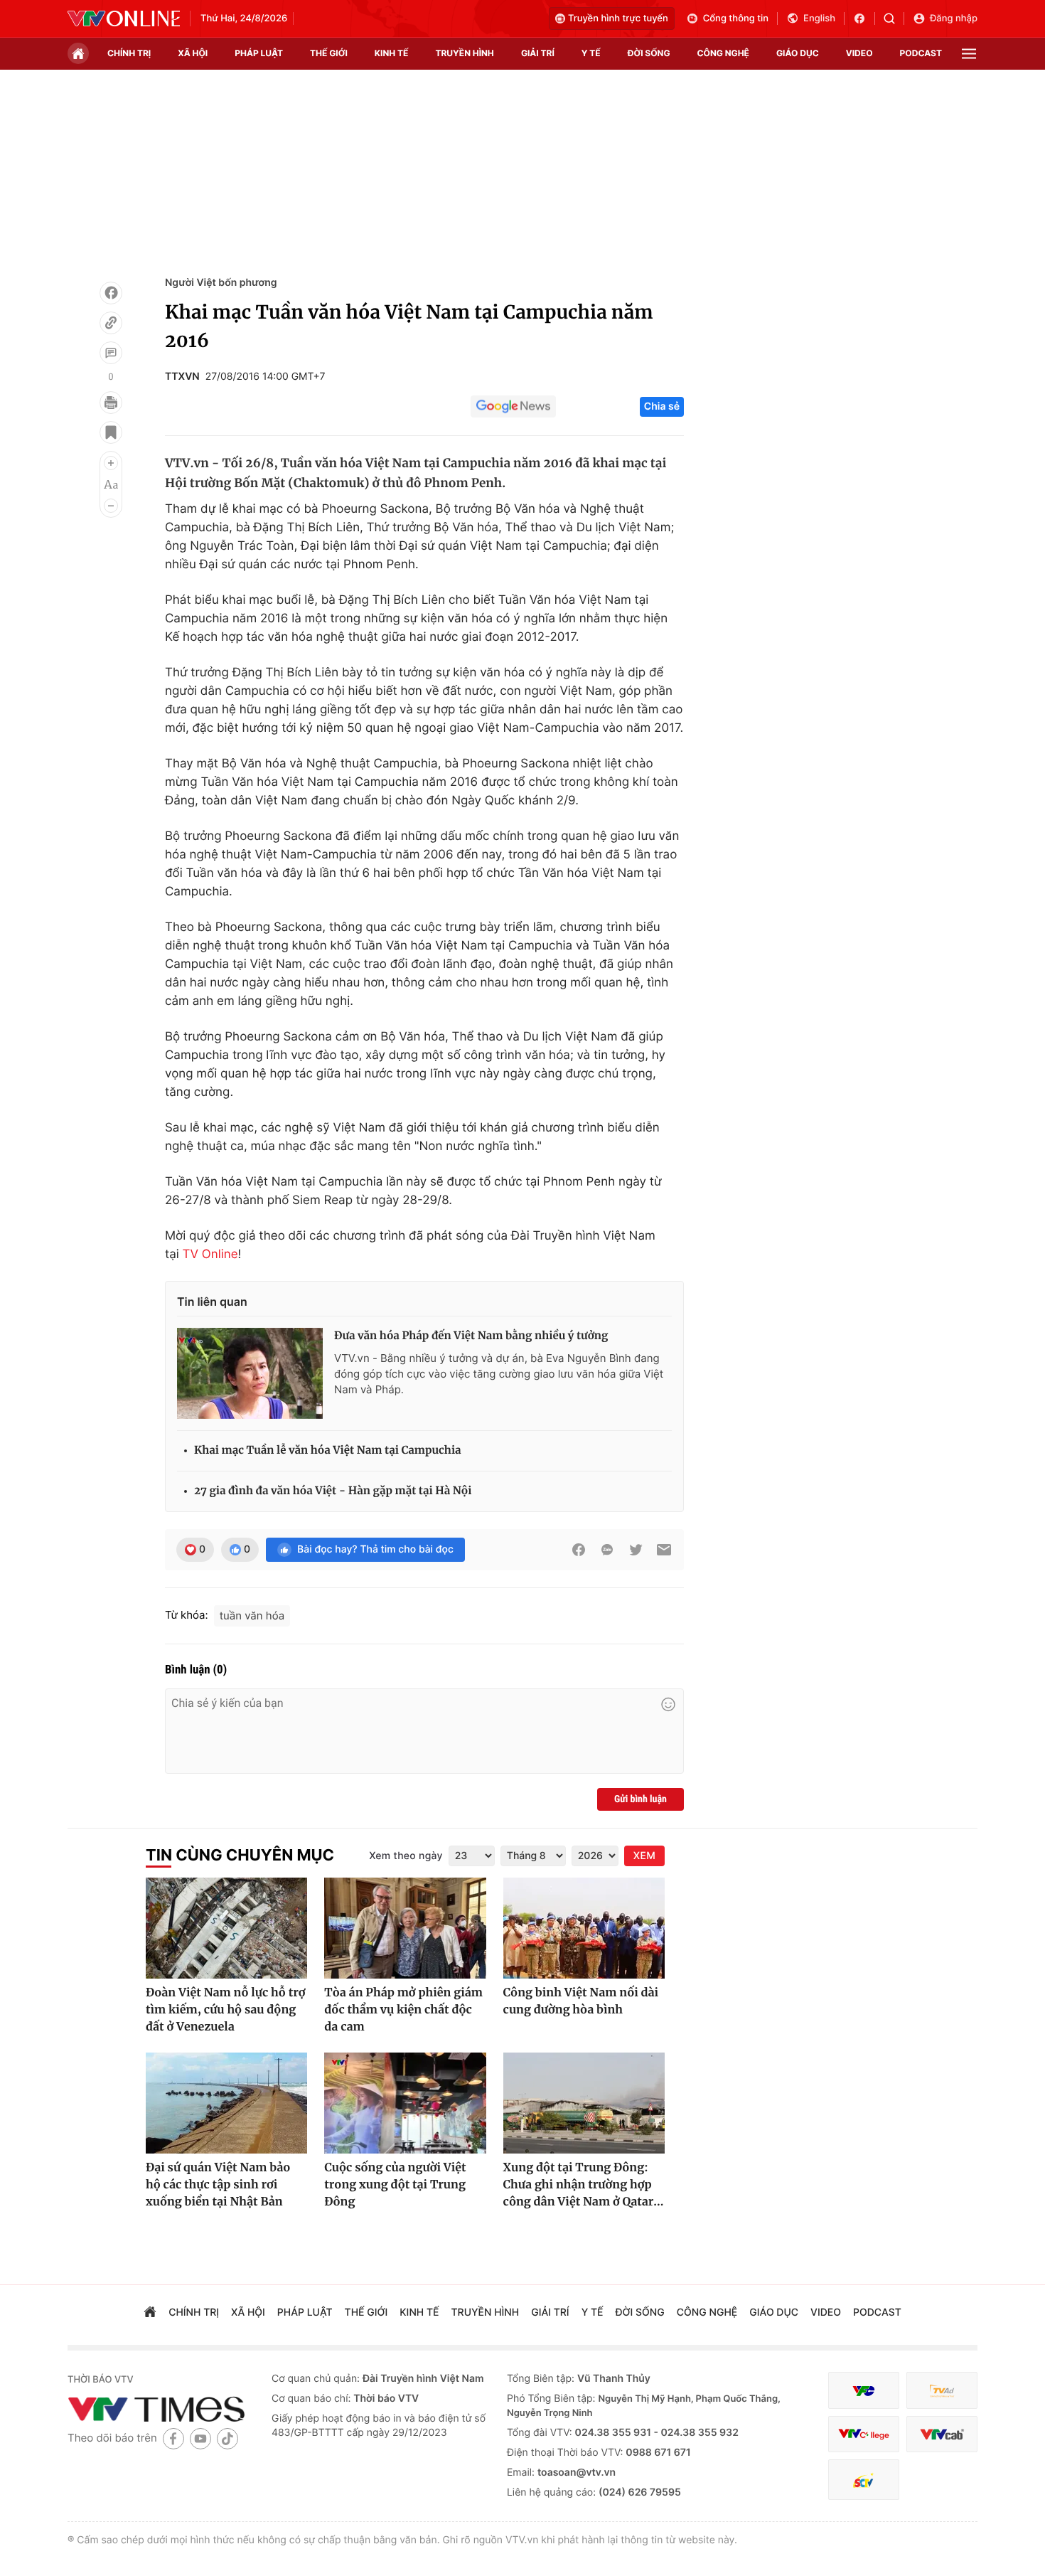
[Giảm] (111, 506)
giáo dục (798, 53)
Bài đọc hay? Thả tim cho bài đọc (375, 1549)
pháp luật (259, 53)
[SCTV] (864, 2480)
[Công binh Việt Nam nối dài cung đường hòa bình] (584, 1928)
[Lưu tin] (111, 432)
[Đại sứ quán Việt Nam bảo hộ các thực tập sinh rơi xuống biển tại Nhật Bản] (226, 2103)
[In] (111, 403)
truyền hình (464, 53)
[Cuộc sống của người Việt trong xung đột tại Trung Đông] (405, 2103)
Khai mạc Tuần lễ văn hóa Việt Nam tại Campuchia (328, 1451)
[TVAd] (942, 2391)
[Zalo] (607, 1550)
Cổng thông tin (736, 18)
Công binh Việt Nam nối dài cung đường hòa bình (581, 2001)
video (859, 53)
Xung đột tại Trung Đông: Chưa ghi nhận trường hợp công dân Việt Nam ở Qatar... (584, 2185)
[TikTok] (227, 2438)
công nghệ (723, 53)
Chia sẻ (662, 406)
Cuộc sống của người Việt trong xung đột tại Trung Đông (395, 2185)
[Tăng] (111, 463)
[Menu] (969, 54)
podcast (921, 53)
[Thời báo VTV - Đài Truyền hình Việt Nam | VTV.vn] (124, 18)
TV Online (210, 1255)
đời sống (649, 53)
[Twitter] (636, 1550)
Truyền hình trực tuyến (618, 18)
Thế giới (329, 53)
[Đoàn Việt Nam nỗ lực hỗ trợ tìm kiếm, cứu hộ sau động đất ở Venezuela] (226, 1928)
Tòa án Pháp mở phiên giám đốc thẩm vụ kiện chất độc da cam (403, 2010)
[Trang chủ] (78, 53)
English (819, 18)
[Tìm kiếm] (894, 18)
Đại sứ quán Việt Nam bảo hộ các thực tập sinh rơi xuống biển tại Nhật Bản (218, 2185)
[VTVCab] (942, 2434)
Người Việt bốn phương (221, 283)
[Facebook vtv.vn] (864, 18)
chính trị (129, 53)
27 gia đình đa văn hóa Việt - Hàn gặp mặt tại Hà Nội (333, 1491)
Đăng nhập (954, 18)
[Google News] (513, 407)
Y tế (591, 53)
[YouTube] (200, 2438)
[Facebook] (111, 293)
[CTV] (864, 2434)
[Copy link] (111, 323)
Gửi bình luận (641, 1799)
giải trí (538, 53)
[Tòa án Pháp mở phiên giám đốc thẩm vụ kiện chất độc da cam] (405, 1928)
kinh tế (392, 53)
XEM (644, 1856)
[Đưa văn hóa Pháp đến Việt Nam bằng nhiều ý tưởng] (250, 1373)
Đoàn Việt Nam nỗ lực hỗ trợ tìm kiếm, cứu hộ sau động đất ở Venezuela (225, 2010)
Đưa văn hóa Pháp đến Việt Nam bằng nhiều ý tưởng (471, 1336)
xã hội (193, 53)
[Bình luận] (111, 353)
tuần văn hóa (252, 1616)
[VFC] (864, 2391)
